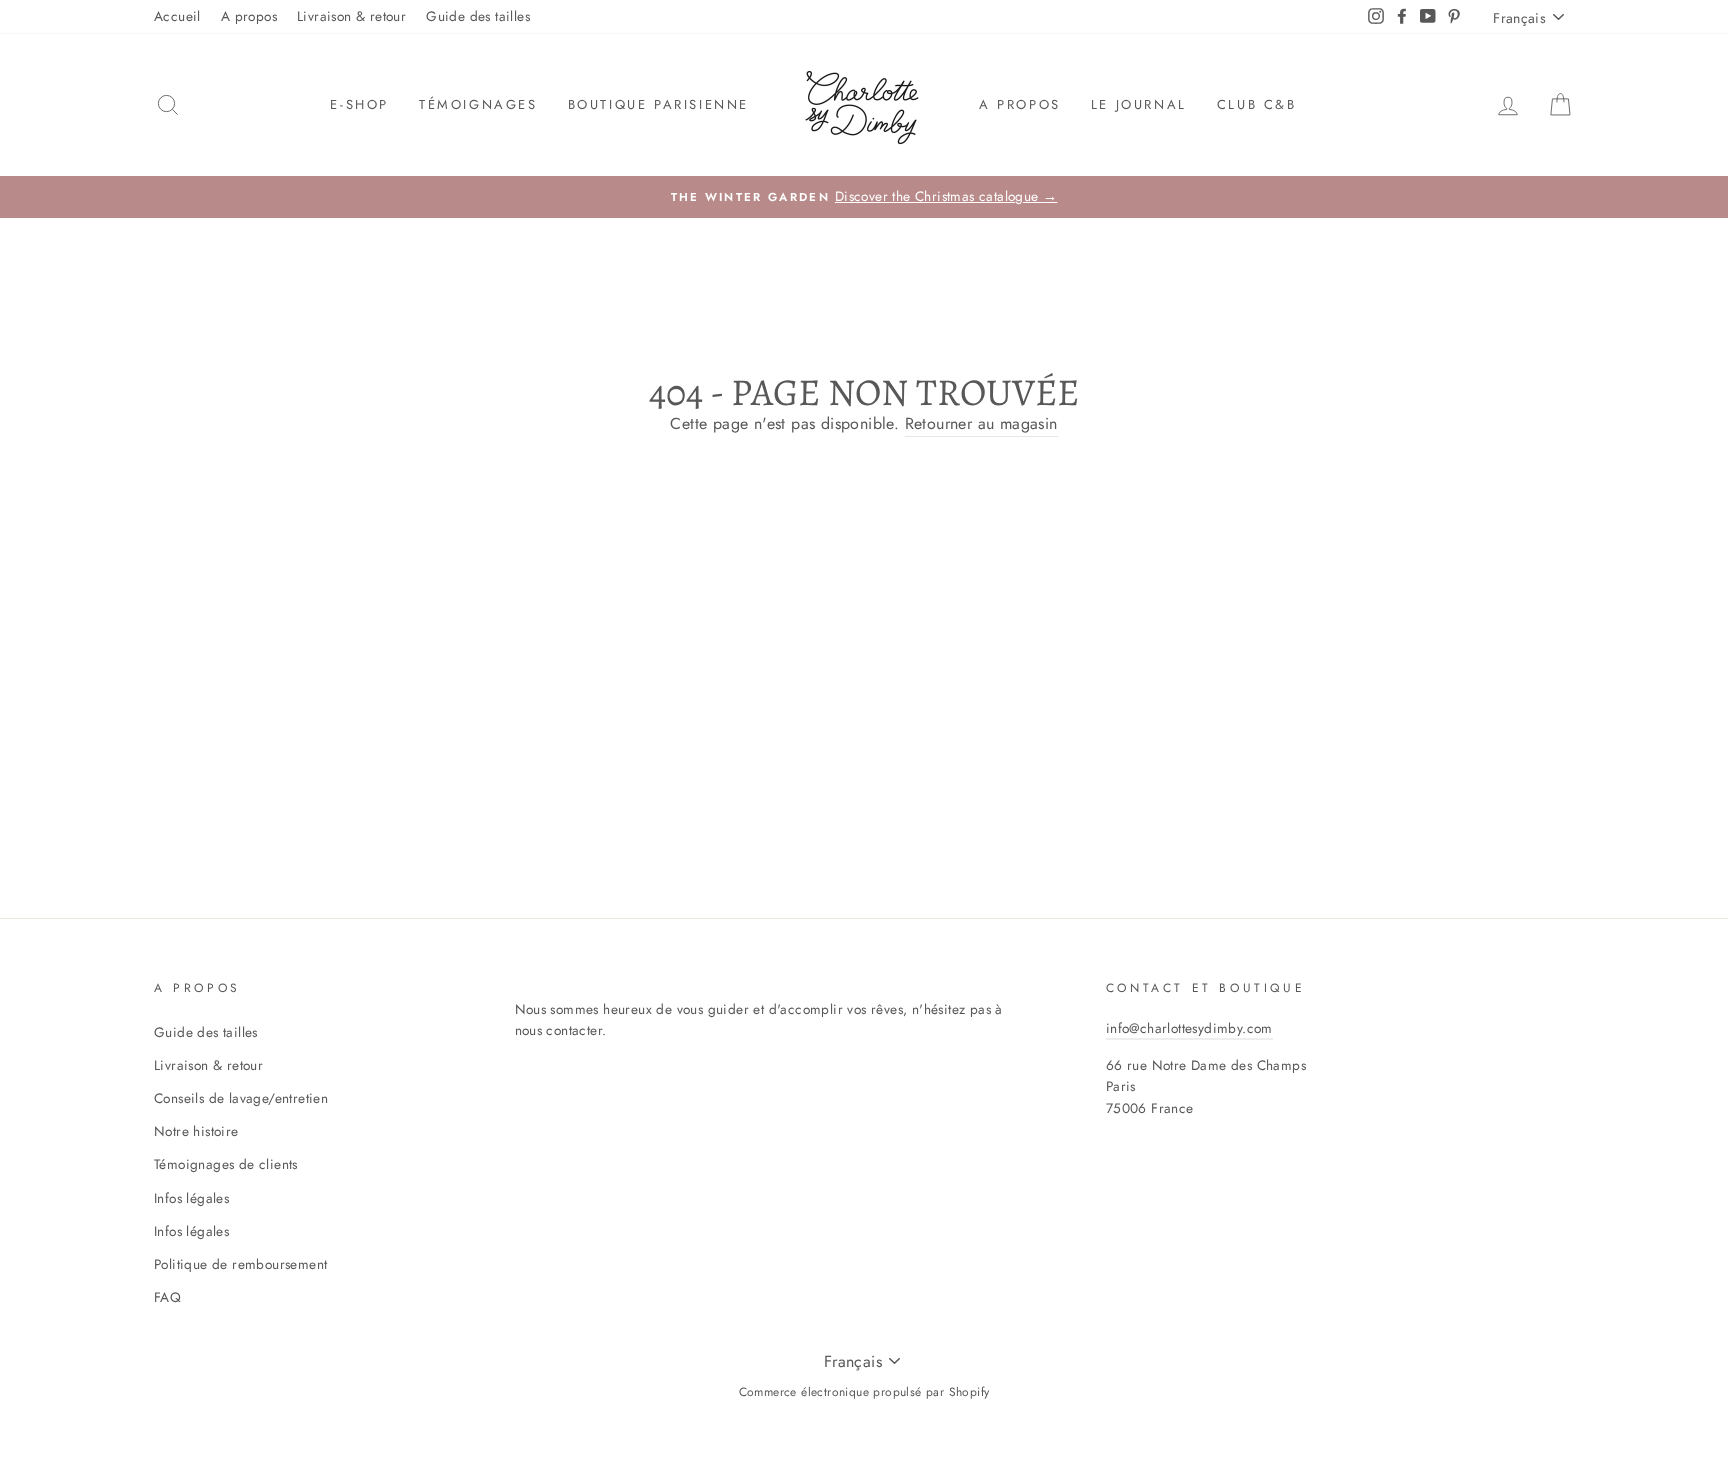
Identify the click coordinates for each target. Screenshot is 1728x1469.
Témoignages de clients (226, 1164)
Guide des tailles (478, 16)
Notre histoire (196, 1131)
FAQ (167, 1297)
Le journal (1139, 104)
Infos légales (191, 1198)
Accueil (177, 16)
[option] (864, 197)
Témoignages (478, 104)
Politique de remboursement (240, 1264)
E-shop (359, 104)
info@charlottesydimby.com (1189, 1028)
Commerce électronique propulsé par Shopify (864, 1392)
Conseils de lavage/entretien (241, 1098)
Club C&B (1257, 104)
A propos (249, 16)
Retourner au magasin (981, 423)
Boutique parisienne (658, 104)
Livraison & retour (351, 16)
